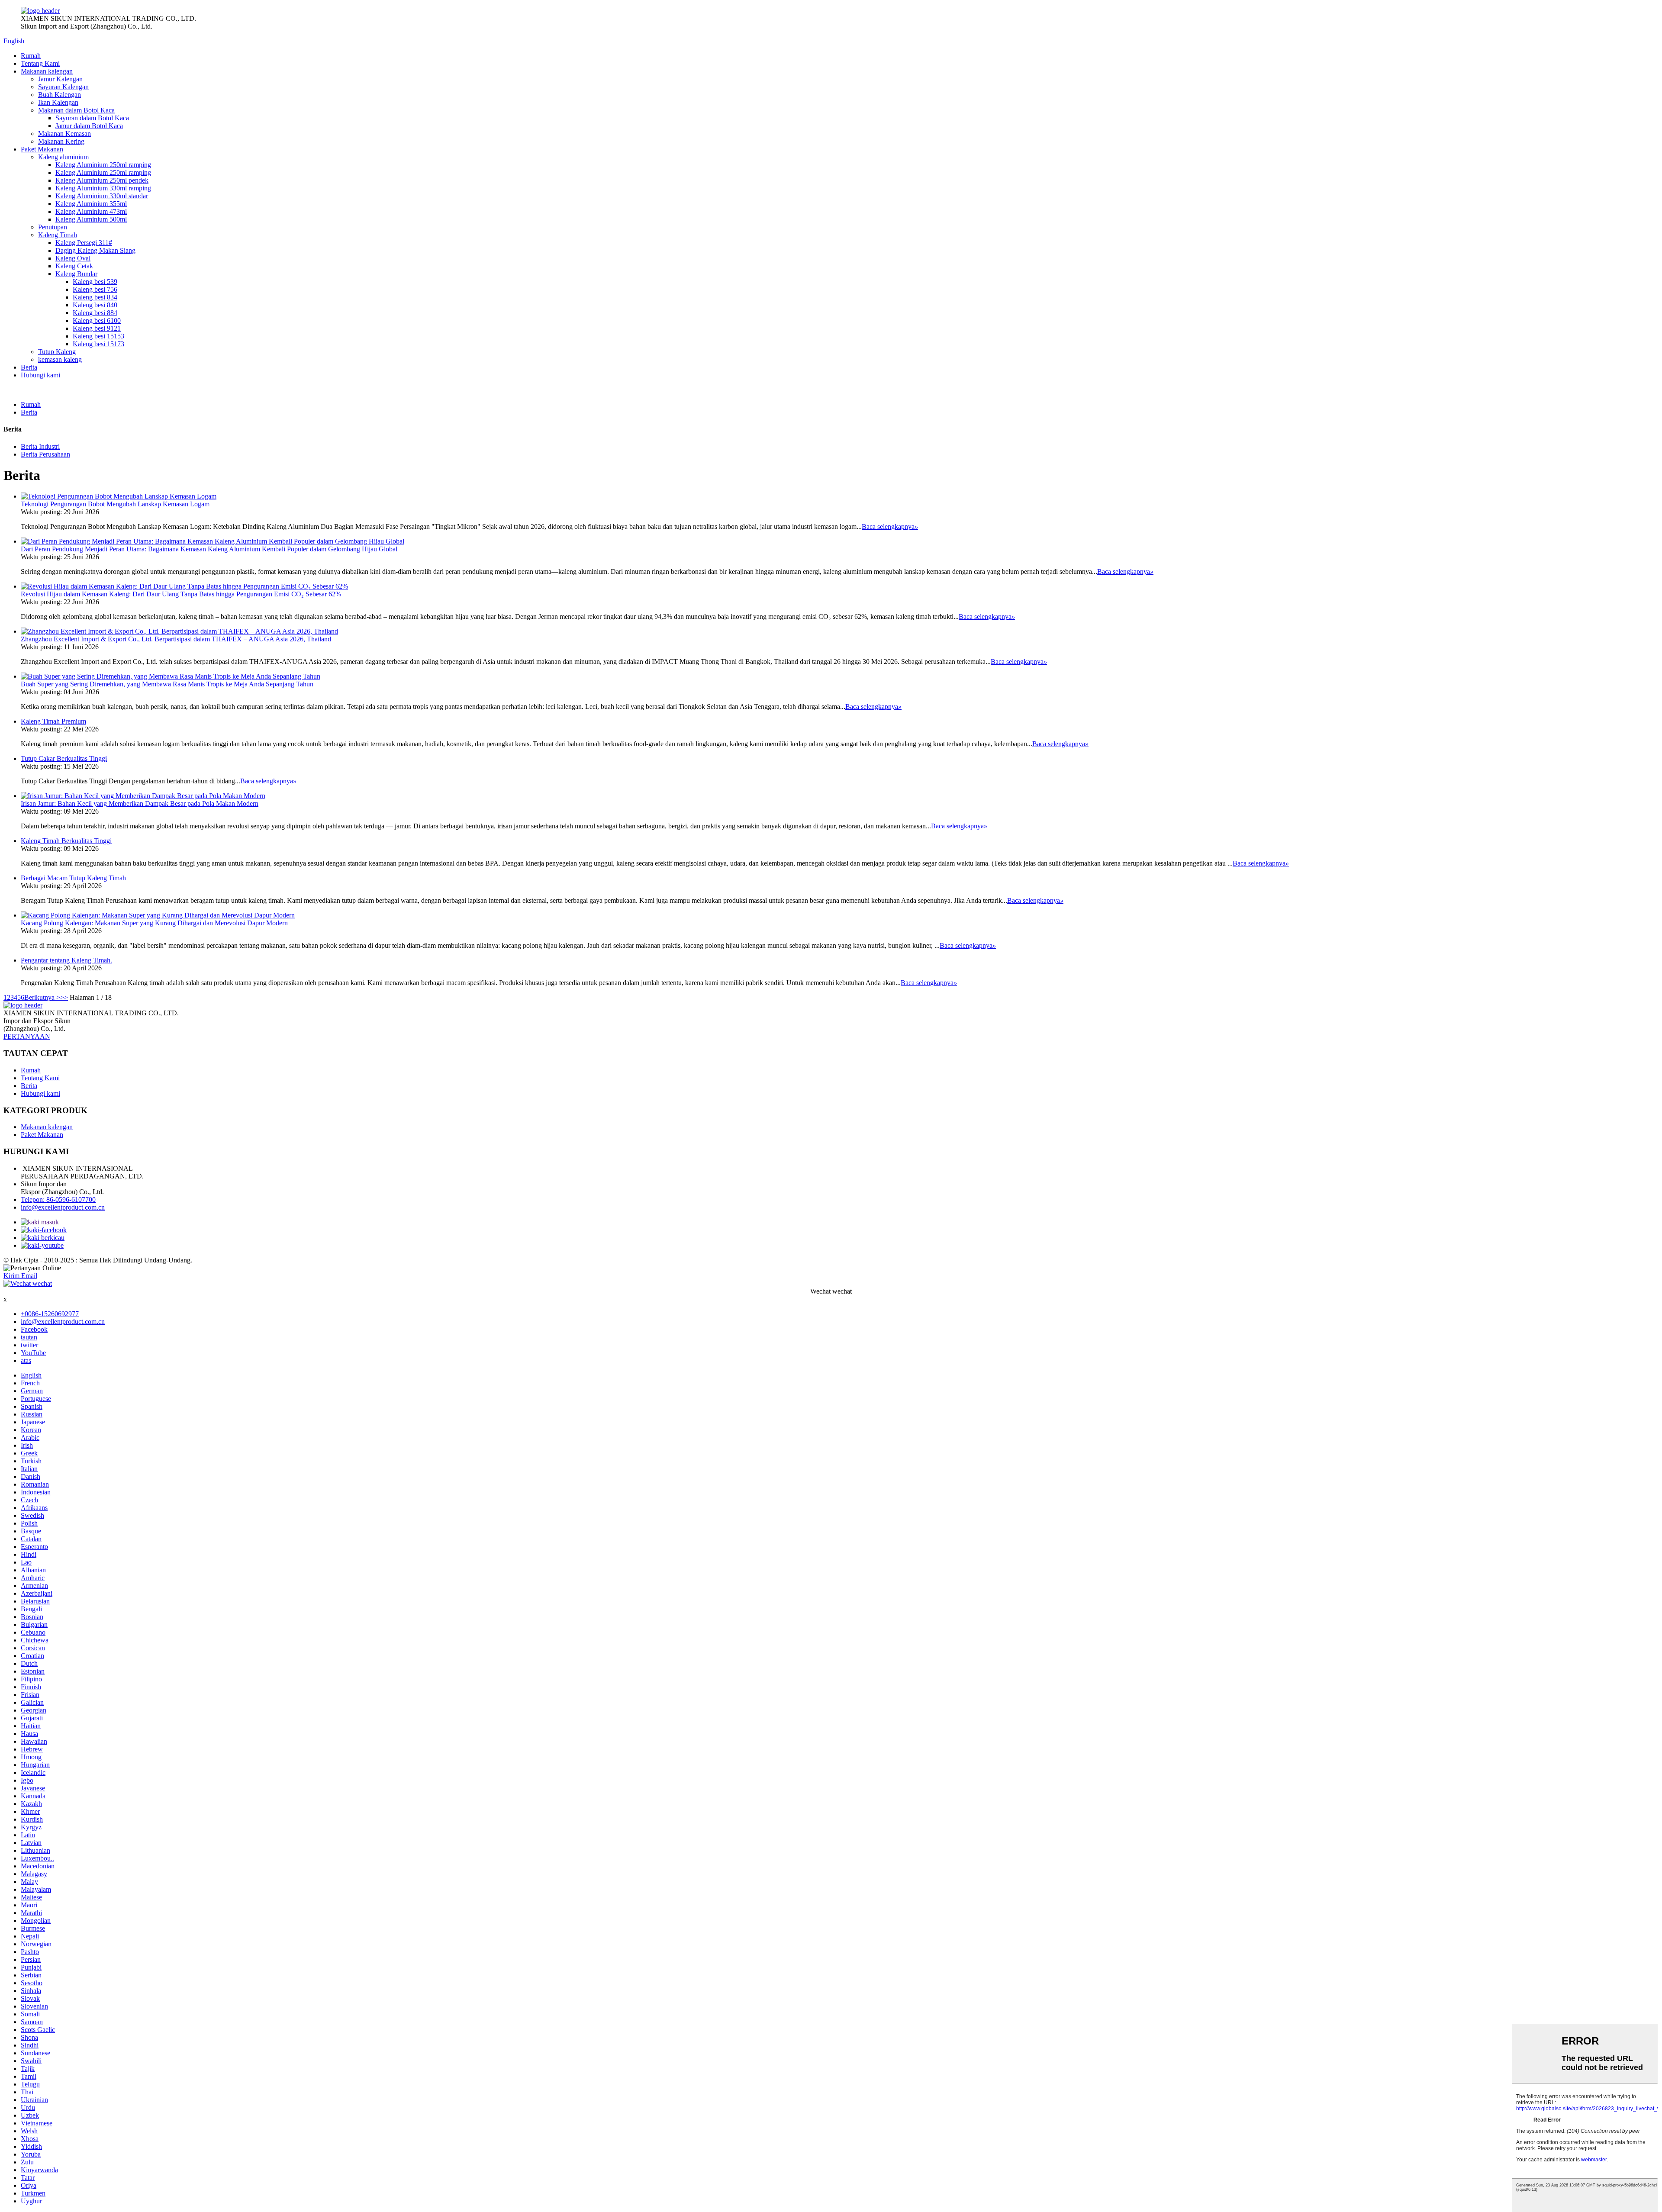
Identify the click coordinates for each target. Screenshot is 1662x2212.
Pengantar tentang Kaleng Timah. (66, 960)
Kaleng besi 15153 (98, 336)
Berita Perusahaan (45, 454)
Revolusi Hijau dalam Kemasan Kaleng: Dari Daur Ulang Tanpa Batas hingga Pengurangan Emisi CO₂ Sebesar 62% (181, 594)
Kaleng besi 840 (95, 305)
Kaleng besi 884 (95, 313)
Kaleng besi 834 (95, 297)
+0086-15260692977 (50, 1314)
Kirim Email (20, 1276)
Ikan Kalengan (58, 102)
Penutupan (53, 227)
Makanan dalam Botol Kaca (76, 110)
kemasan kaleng (60, 359)
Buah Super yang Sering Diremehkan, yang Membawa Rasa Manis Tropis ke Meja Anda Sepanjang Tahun (167, 684)
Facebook (34, 1329)
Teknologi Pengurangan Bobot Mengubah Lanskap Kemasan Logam (115, 504)
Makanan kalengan (47, 71)
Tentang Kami (40, 63)
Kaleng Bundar (76, 274)
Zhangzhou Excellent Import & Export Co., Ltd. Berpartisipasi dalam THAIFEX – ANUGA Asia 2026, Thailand (176, 639)
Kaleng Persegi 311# (84, 243)
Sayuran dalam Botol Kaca (92, 118)
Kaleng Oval (73, 258)
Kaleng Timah (58, 235)
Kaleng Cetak (74, 266)
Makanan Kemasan (64, 134)
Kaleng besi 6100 (97, 320)
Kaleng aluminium (63, 157)
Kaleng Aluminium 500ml (91, 219)
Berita (29, 367)
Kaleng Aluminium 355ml (91, 204)
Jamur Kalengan (60, 79)
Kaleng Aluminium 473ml (91, 211)
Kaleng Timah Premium (53, 721)
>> (64, 997)
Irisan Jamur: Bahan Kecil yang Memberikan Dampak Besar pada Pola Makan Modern (140, 803)
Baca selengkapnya (890, 526)
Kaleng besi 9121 (97, 328)
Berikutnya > (42, 997)
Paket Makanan (42, 149)
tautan (29, 1337)
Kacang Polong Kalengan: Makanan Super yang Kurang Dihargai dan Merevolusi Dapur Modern (154, 923)
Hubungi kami (40, 375)
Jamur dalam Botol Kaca (89, 126)
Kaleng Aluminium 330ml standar (102, 196)
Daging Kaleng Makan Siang (95, 250)
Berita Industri (40, 446)
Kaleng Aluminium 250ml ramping (103, 165)
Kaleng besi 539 (95, 282)
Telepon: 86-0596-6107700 (58, 1199)
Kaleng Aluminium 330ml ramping (103, 188)
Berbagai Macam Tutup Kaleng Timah (73, 878)
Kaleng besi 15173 (98, 344)
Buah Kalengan (60, 95)
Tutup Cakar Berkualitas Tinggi (64, 758)
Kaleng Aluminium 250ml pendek (102, 180)
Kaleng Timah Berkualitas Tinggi (66, 841)
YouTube (33, 1353)
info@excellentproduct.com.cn (63, 1207)
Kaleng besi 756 (95, 289)
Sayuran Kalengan (63, 87)
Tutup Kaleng (57, 352)
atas (26, 1360)
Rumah (31, 56)
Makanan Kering (61, 141)
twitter (29, 1345)
